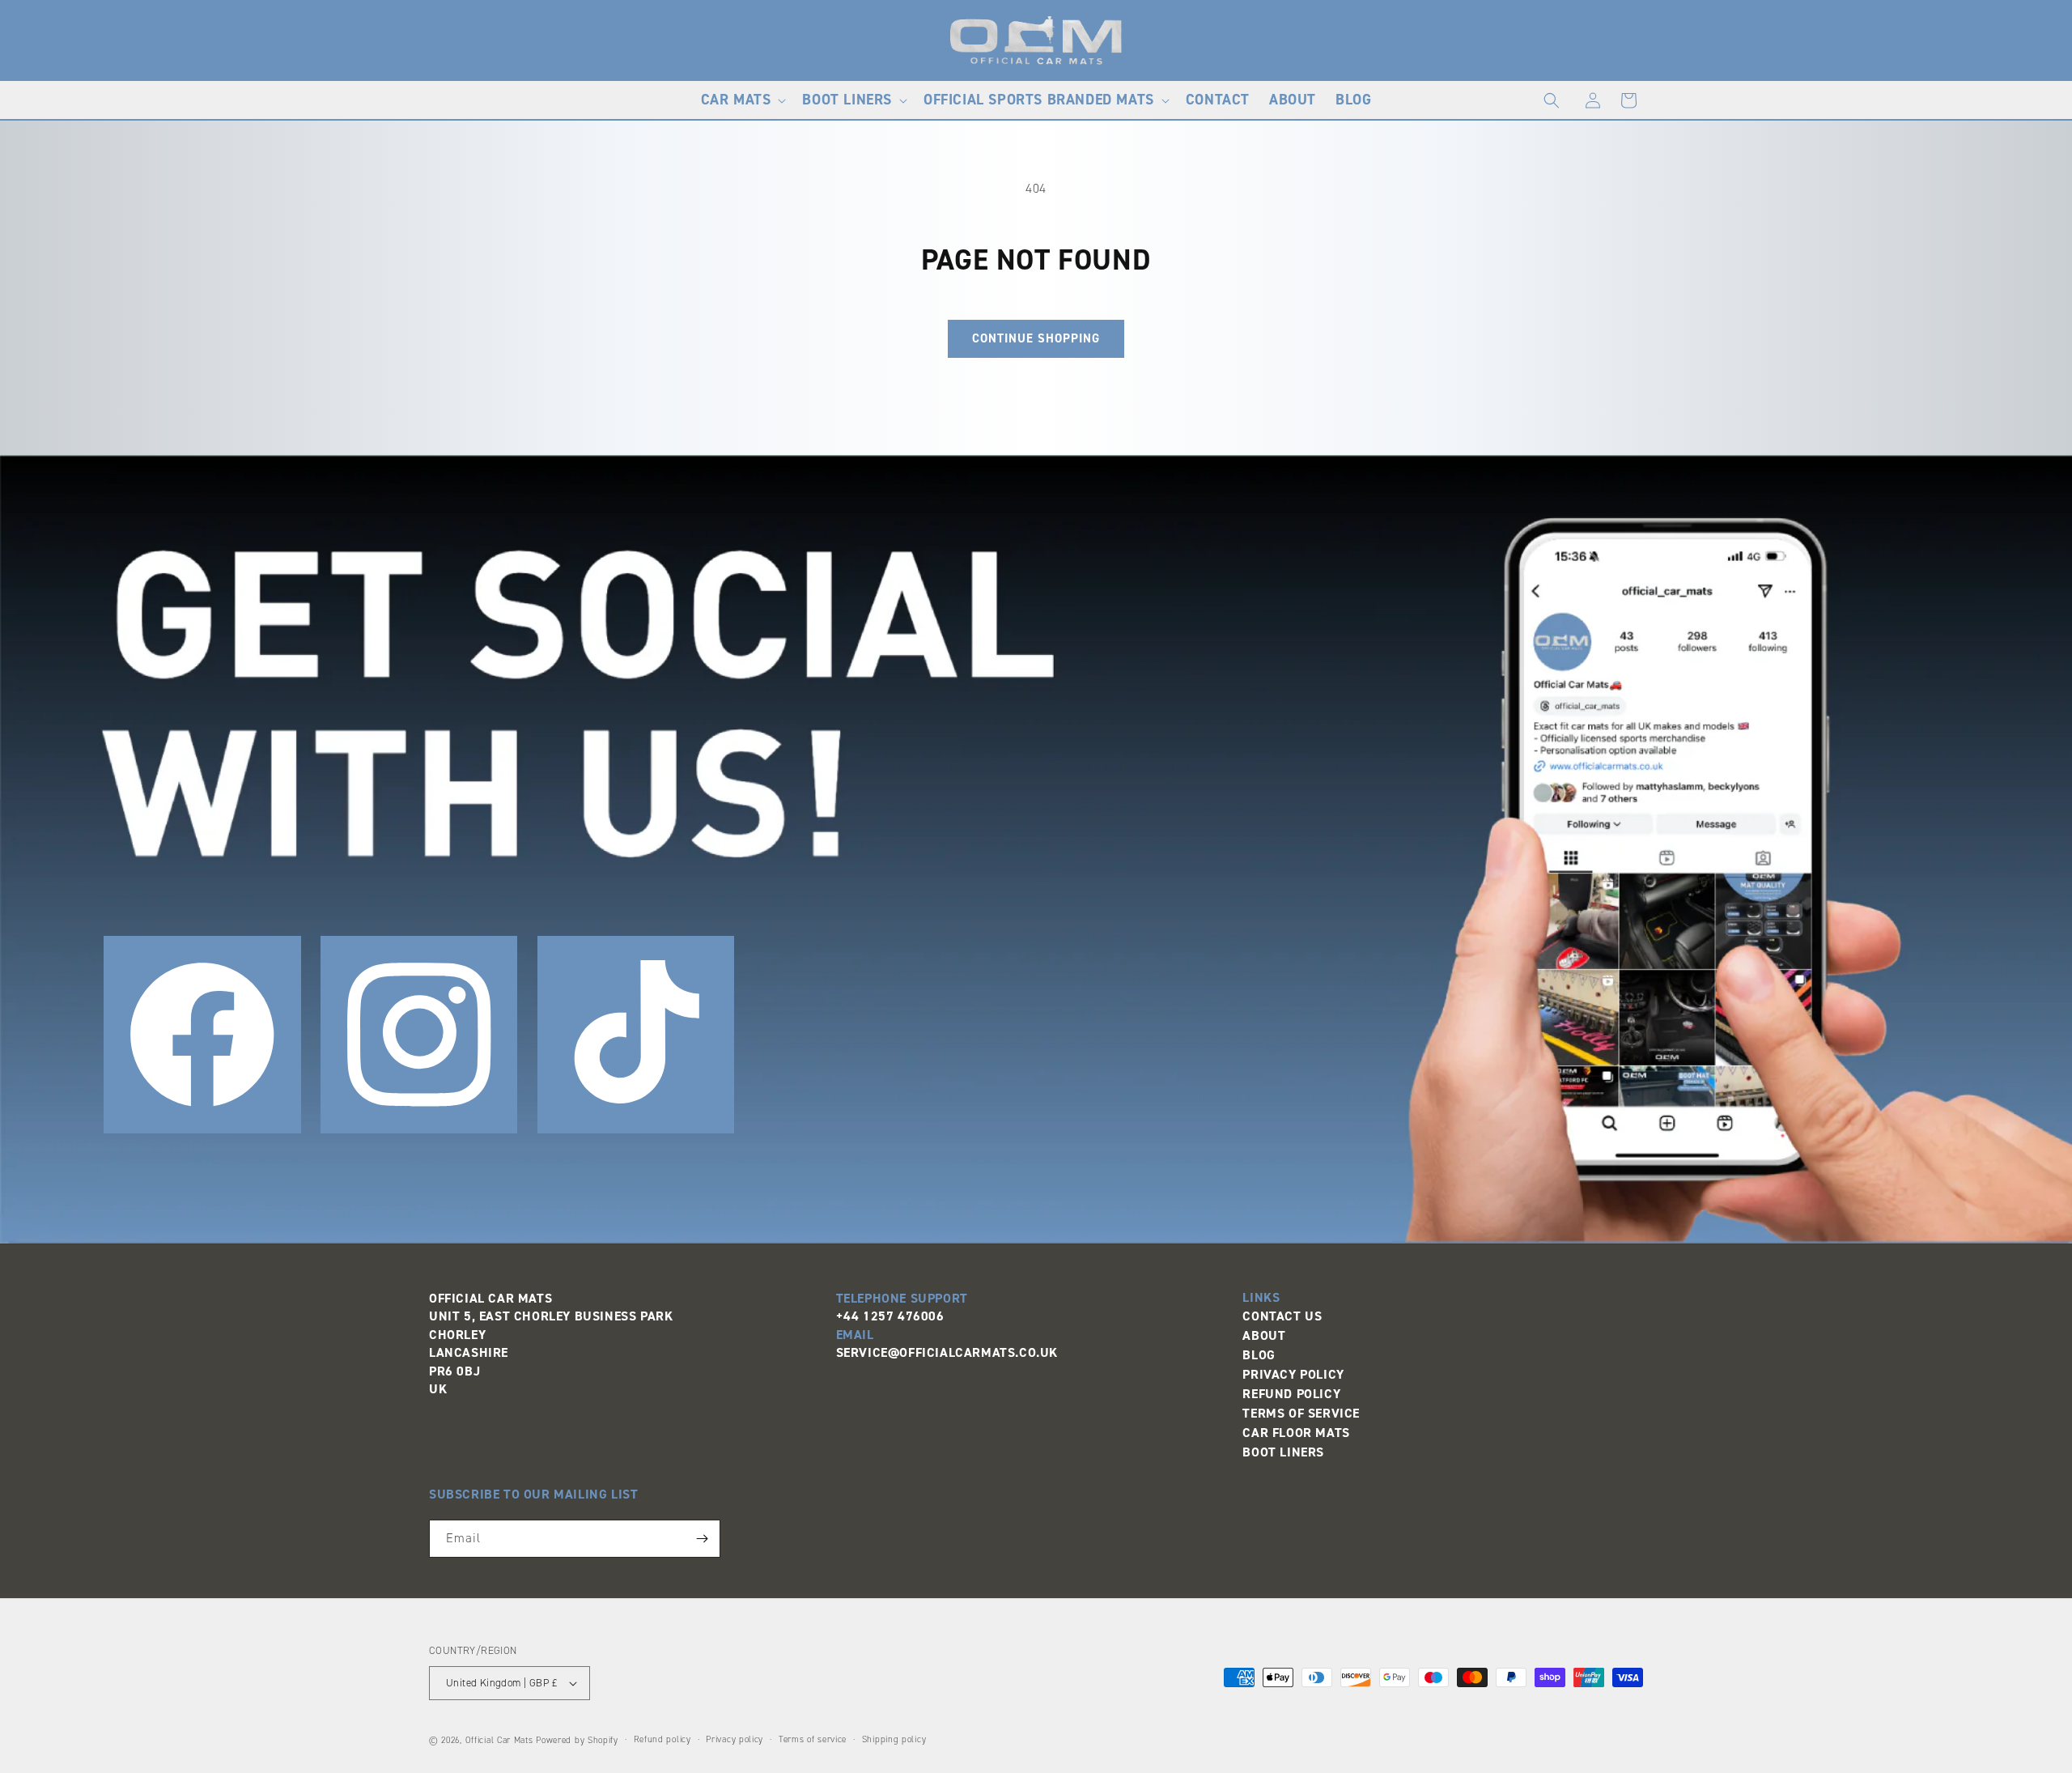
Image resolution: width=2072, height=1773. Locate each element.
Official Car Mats (499, 1740)
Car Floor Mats (1296, 1433)
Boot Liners (1283, 1452)
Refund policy (662, 1739)
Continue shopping (1036, 338)
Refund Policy (1291, 1394)
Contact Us (1282, 1316)
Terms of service (813, 1739)
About (1264, 1335)
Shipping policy (894, 1739)
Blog (1259, 1355)
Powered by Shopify (577, 1740)
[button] (742, 100)
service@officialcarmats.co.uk (947, 1352)
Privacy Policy (1293, 1374)
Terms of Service (1301, 1413)
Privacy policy (735, 1739)
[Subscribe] (702, 1539)
